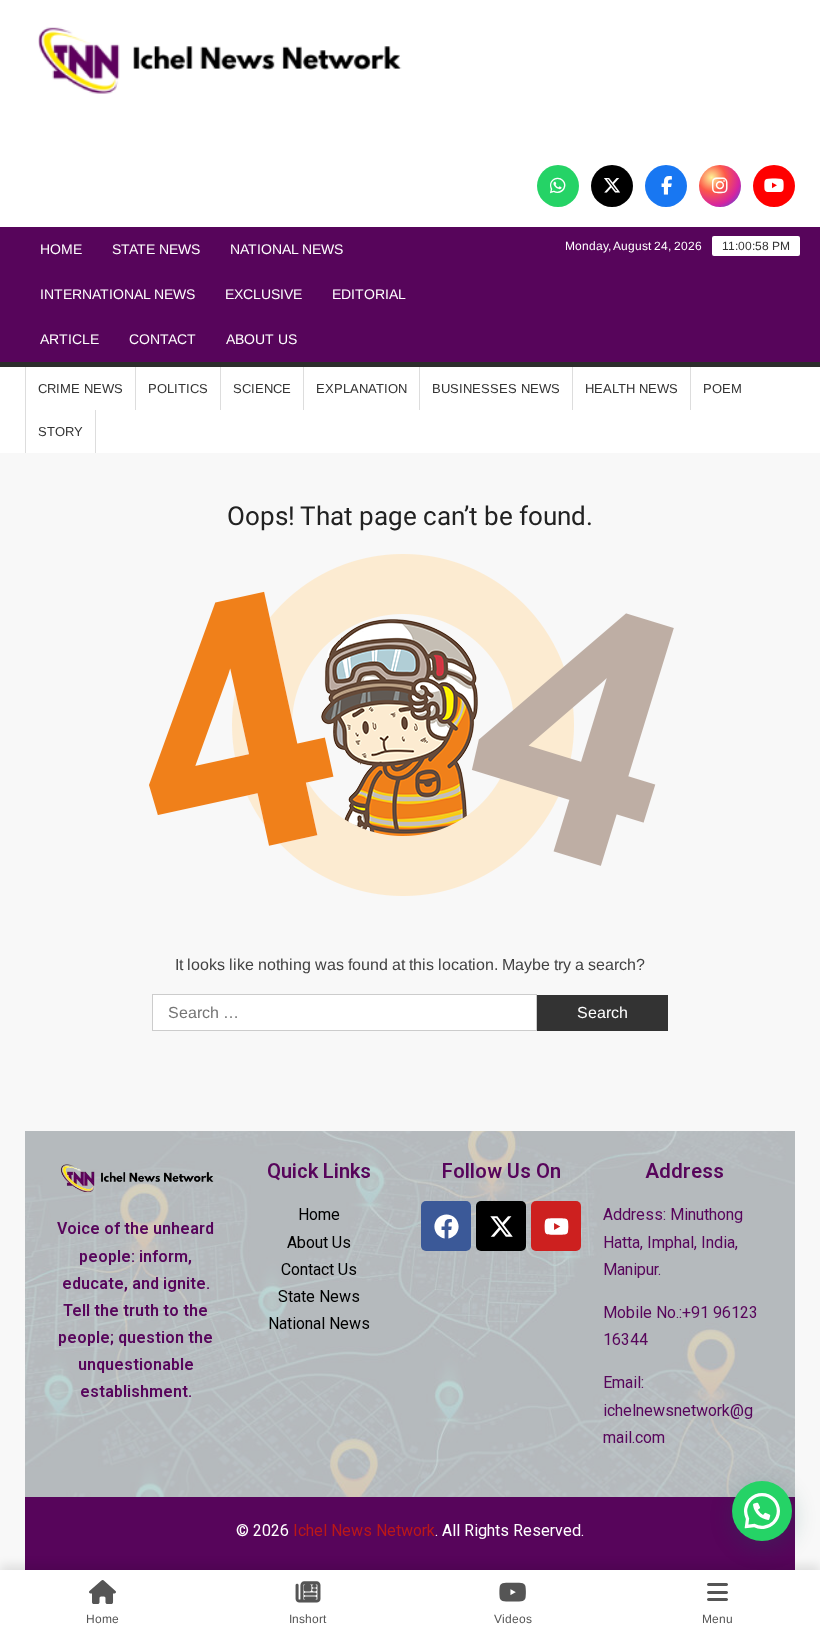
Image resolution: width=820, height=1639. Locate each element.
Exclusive (263, 294)
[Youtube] (556, 1226)
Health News (631, 388)
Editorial (369, 294)
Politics (178, 388)
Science (262, 388)
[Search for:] (346, 1012)
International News (117, 294)
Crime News (80, 388)
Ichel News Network (243, 122)
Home (61, 249)
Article (69, 339)
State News (156, 249)
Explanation (361, 388)
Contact (162, 339)
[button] (762, 1511)
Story (60, 431)
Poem (722, 388)
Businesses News (496, 388)
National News (286, 249)
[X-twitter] (501, 1226)
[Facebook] (446, 1226)
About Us (261, 339)
